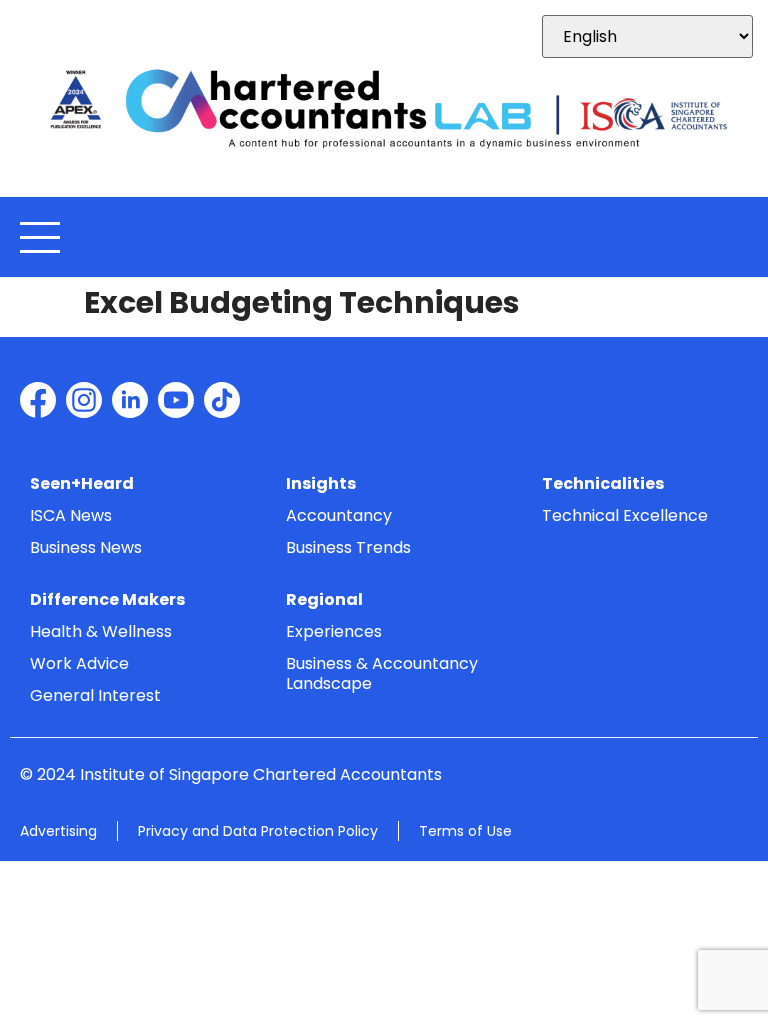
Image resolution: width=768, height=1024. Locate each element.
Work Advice (79, 663)
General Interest (95, 695)
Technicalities (603, 483)
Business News (86, 547)
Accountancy (339, 515)
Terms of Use (465, 831)
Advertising (58, 831)
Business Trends (348, 547)
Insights (321, 483)
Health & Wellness (101, 631)
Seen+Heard (82, 483)
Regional (324, 599)
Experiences (334, 631)
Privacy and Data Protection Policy (258, 831)
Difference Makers (107, 599)
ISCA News (71, 515)
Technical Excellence (625, 515)
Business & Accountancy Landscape (382, 673)
